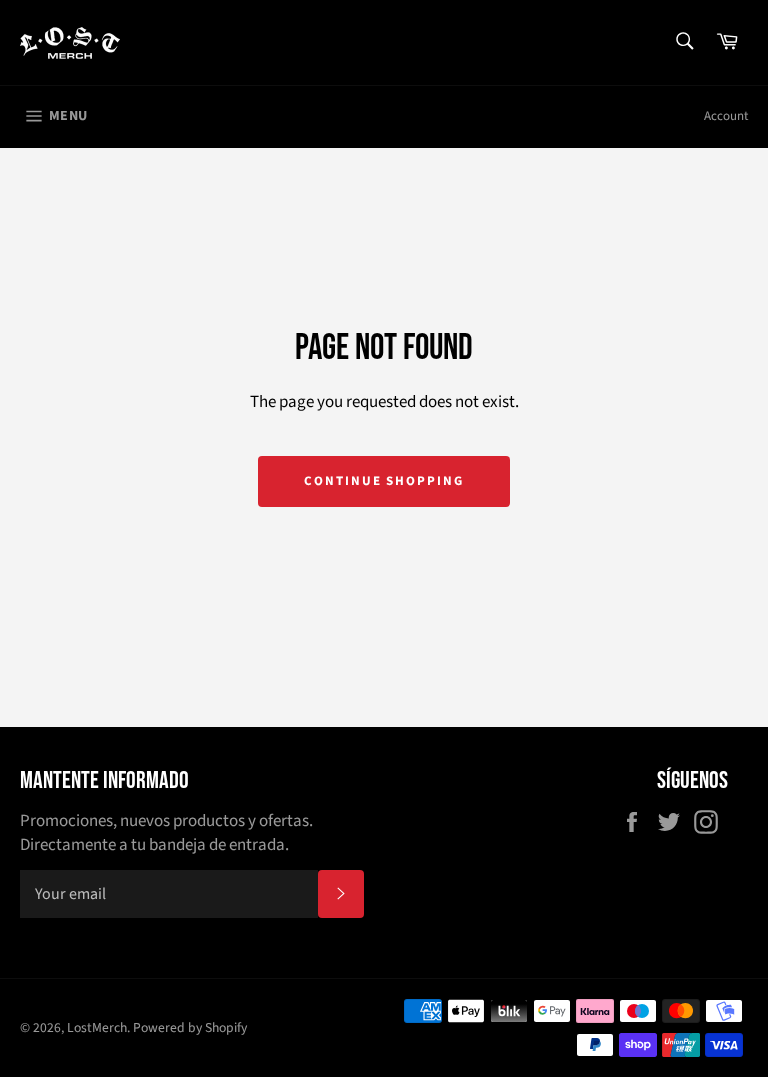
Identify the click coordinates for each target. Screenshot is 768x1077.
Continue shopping (384, 481)
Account (726, 116)
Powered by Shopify (190, 1027)
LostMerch (97, 1027)
